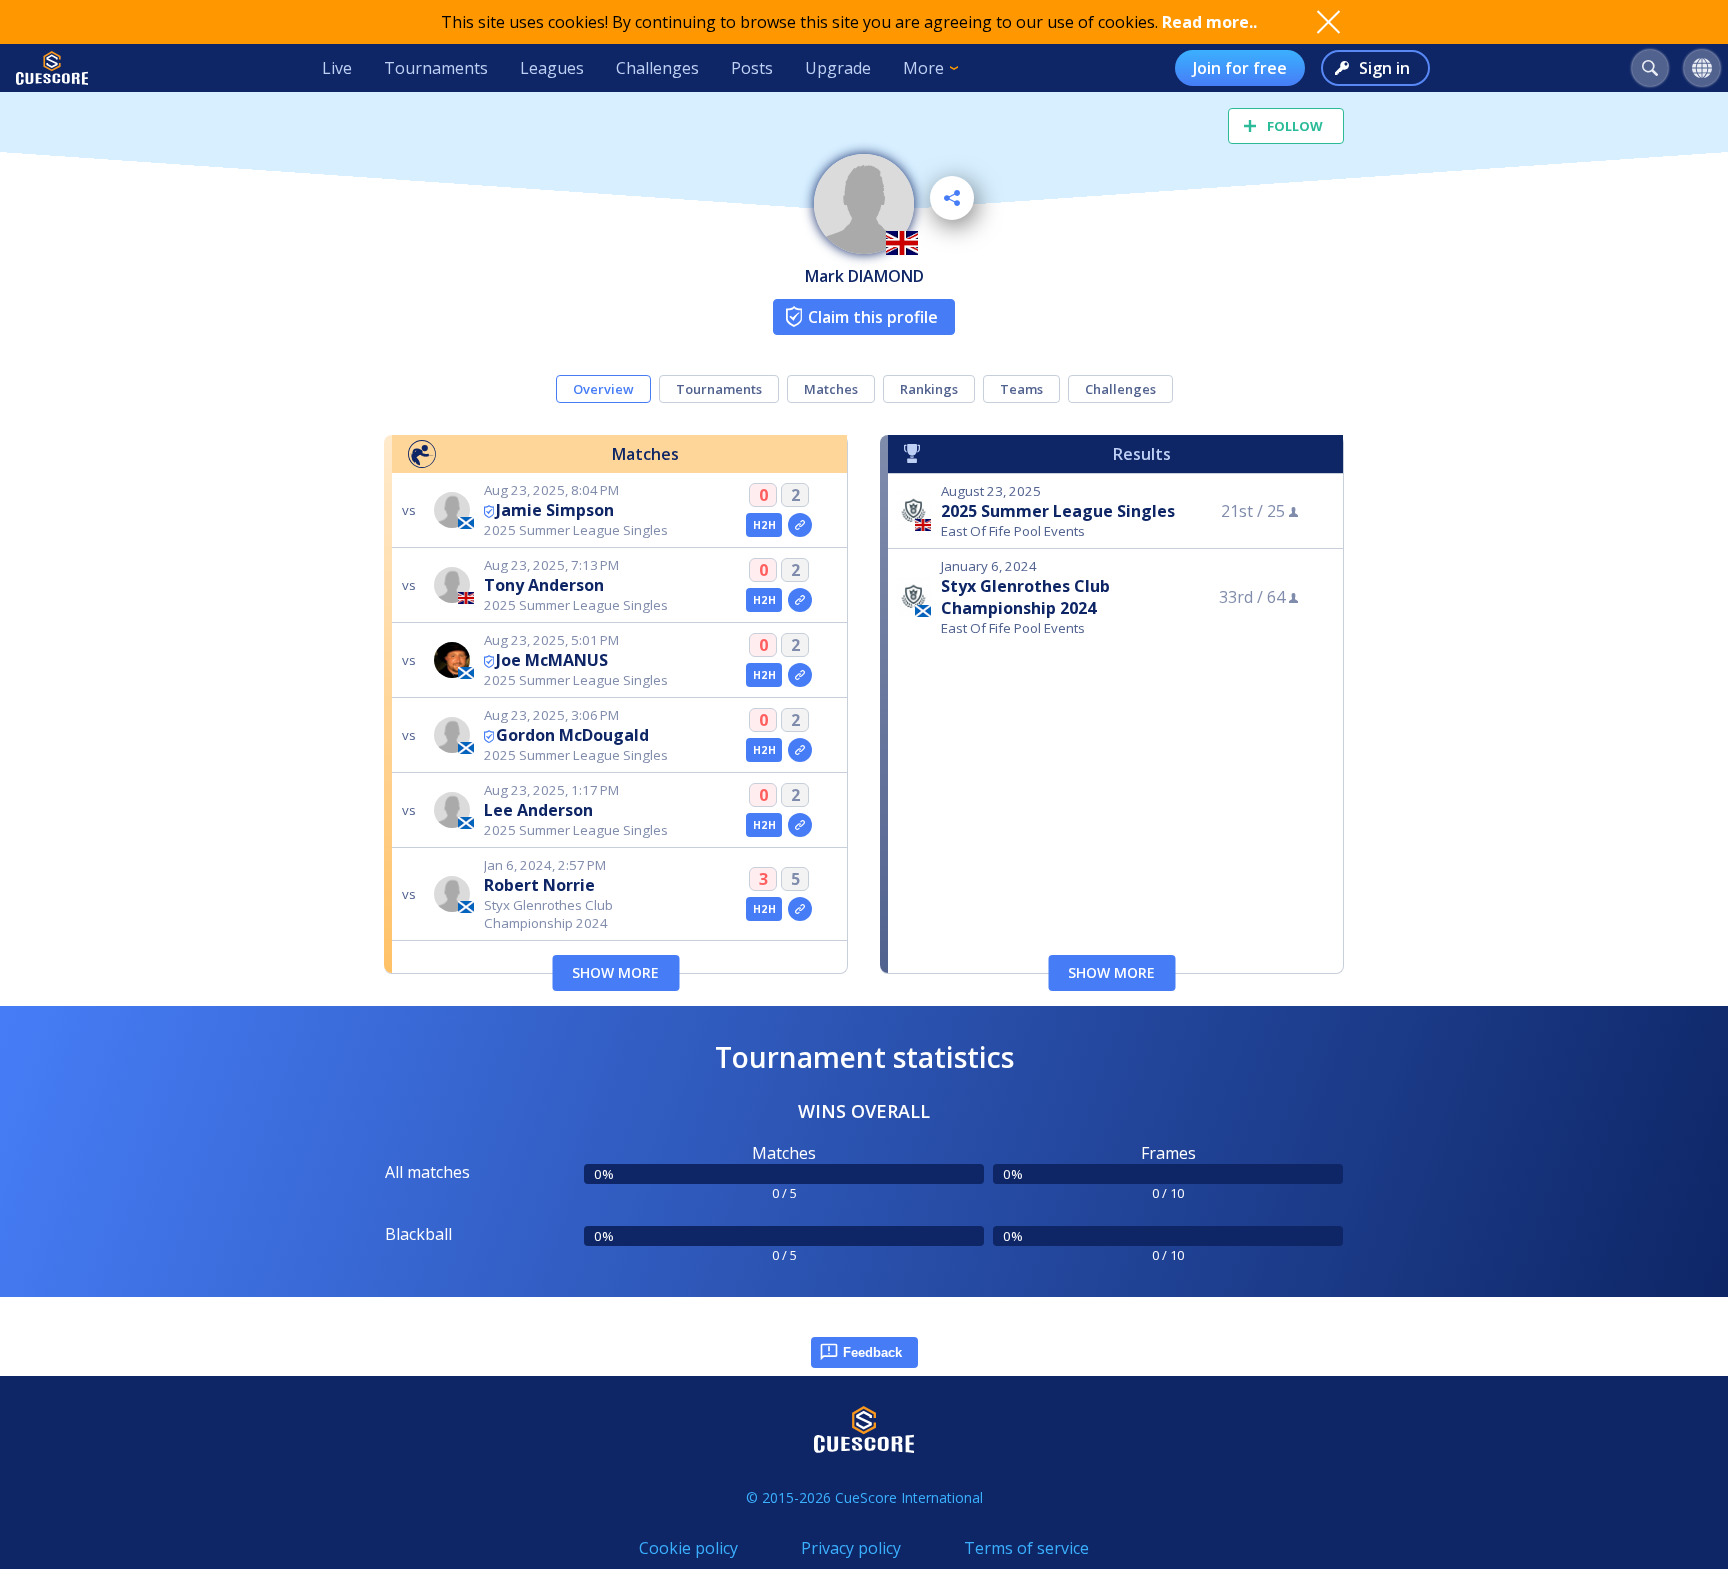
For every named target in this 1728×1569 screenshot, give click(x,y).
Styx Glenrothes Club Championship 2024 (1025, 597)
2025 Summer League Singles (1058, 511)
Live (337, 68)
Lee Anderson (538, 810)
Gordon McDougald (572, 735)
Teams (1021, 389)
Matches (831, 389)
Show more (615, 972)
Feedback (872, 1352)
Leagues (552, 68)
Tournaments (436, 68)
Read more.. (1209, 22)
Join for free (1240, 68)
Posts (752, 68)
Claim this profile (873, 317)
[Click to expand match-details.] (800, 525)
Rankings (929, 389)
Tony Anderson (544, 585)
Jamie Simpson (555, 510)
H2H (764, 525)
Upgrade (838, 68)
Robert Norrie (539, 885)
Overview (603, 389)
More (923, 68)
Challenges (657, 68)
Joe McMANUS (552, 660)
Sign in (1384, 68)
